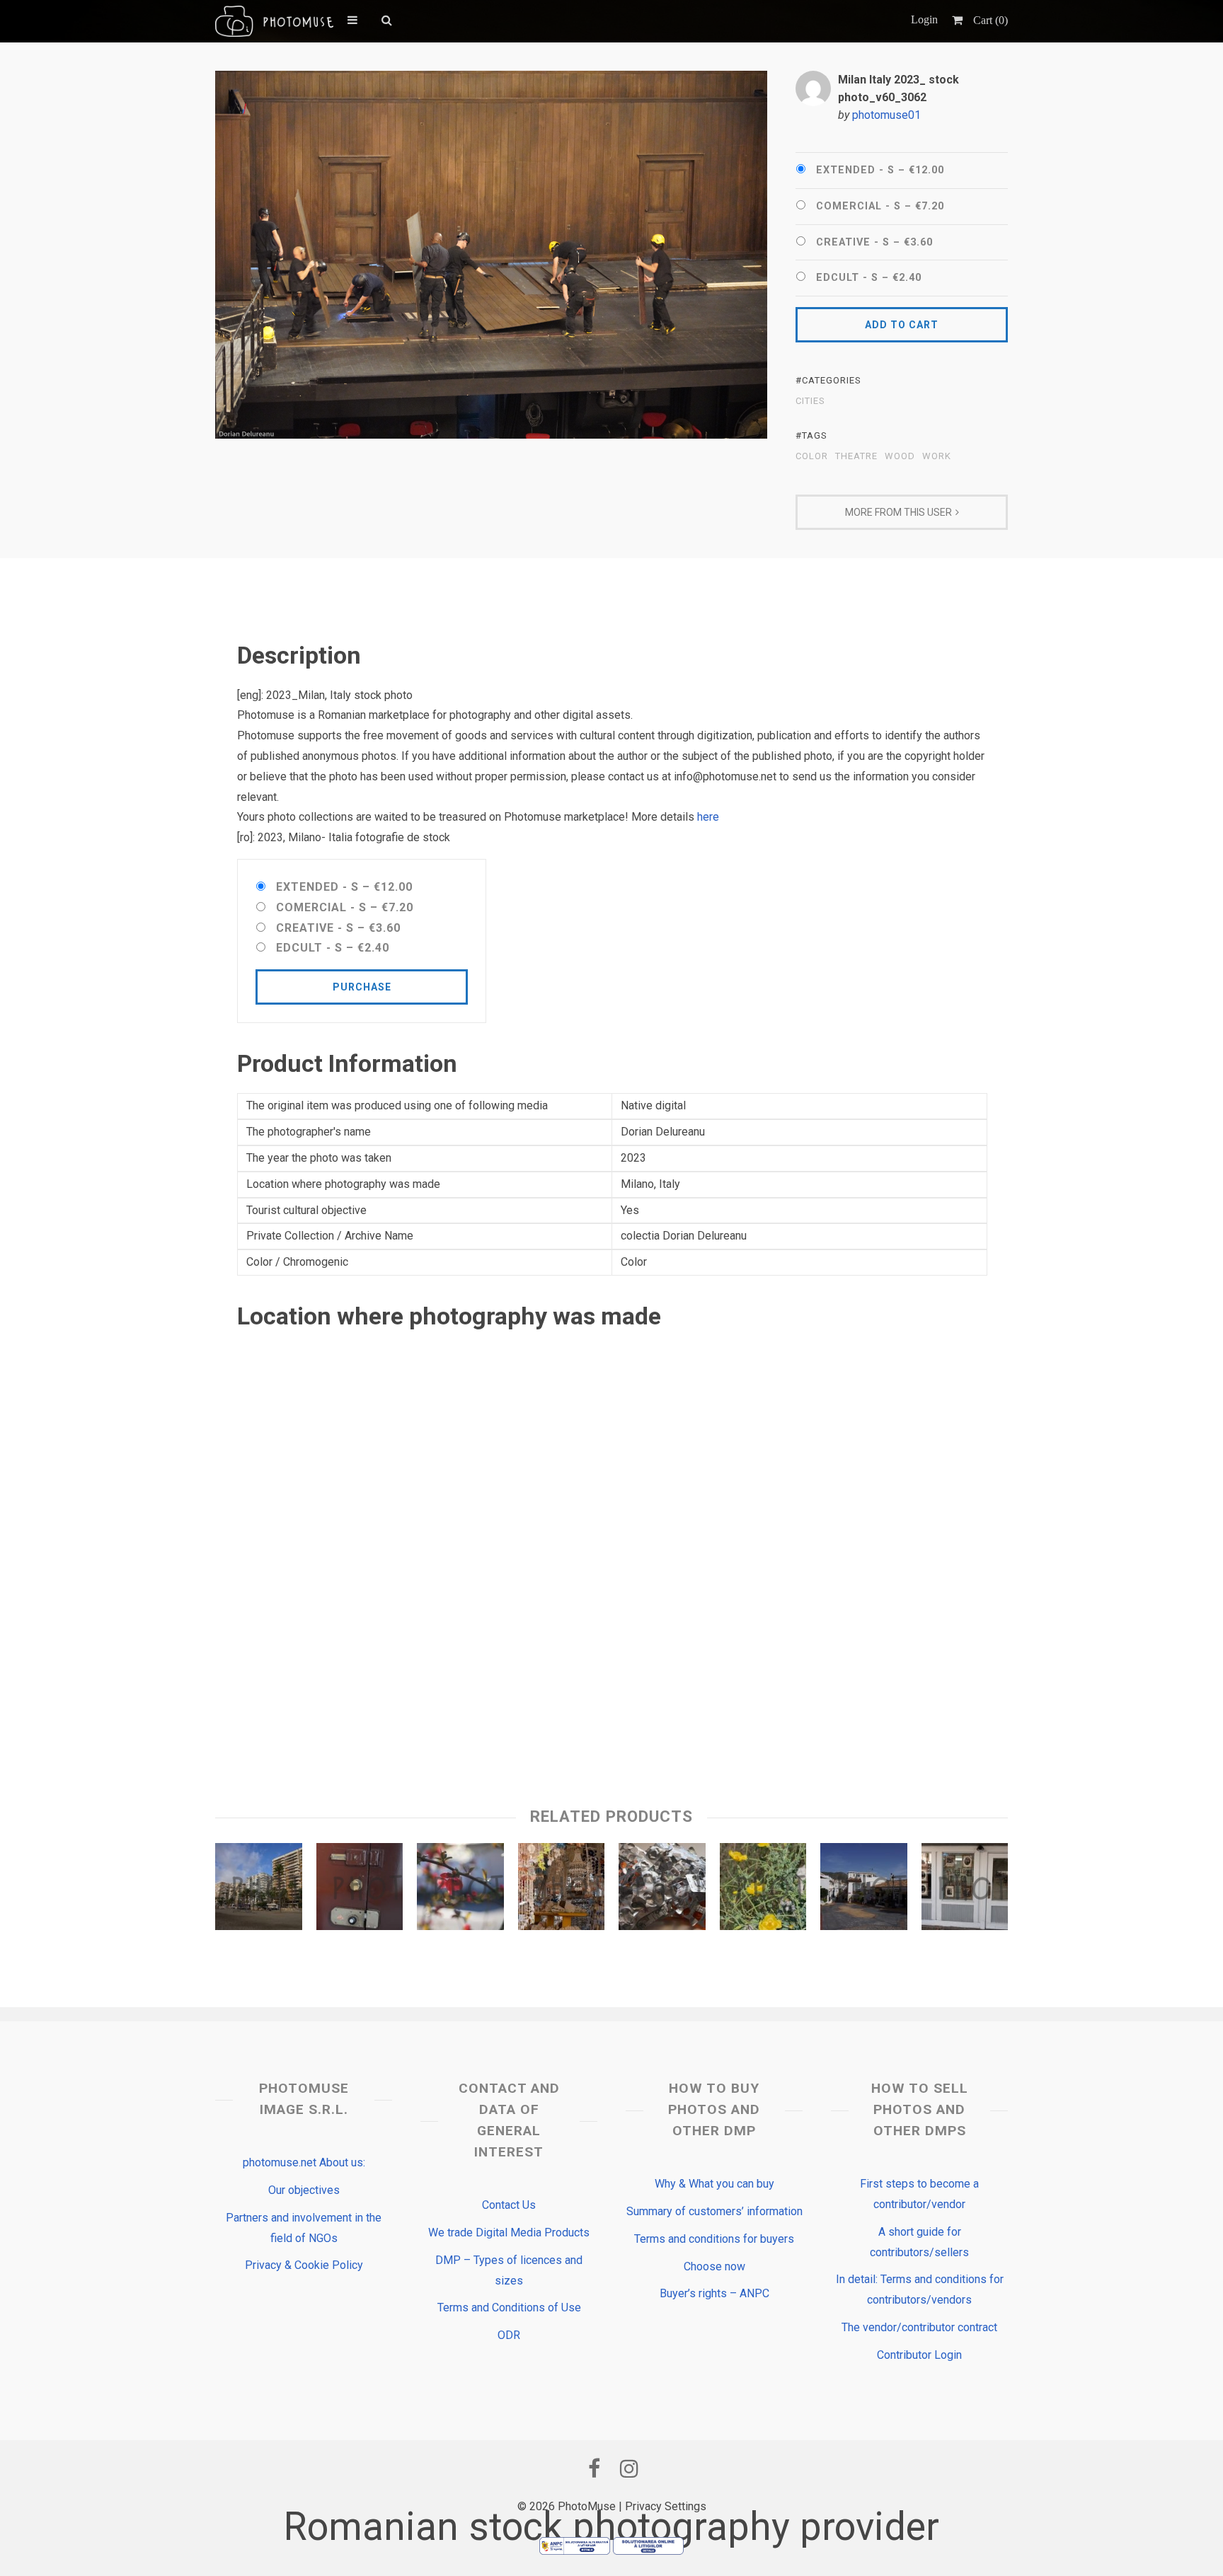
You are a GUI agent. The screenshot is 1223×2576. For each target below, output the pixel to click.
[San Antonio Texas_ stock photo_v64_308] (965, 1890)
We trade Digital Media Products (509, 2233)
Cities (810, 401)
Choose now (714, 2266)
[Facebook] (594, 2468)
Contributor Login (919, 2355)
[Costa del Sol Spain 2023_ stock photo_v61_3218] (259, 1890)
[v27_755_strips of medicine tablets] (662, 1890)
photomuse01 (886, 115)
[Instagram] (629, 2468)
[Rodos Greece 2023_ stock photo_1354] (562, 1890)
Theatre (856, 456)
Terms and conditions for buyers (714, 2239)
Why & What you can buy (714, 2184)
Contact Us (509, 2205)
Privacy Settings (666, 2506)
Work (937, 456)
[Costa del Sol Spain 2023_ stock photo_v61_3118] (864, 1890)
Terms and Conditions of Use (509, 2308)
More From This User (898, 512)
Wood (900, 456)
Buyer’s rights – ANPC (714, 2293)
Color (812, 456)
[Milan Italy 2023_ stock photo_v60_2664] (360, 1890)
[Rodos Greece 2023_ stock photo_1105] (763, 1890)
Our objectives (304, 2190)
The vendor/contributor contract (919, 2327)
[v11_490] (460, 1890)
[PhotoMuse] (274, 21)
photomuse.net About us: (304, 2162)
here (708, 817)
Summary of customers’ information (714, 2211)
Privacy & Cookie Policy (304, 2265)
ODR (509, 2335)
